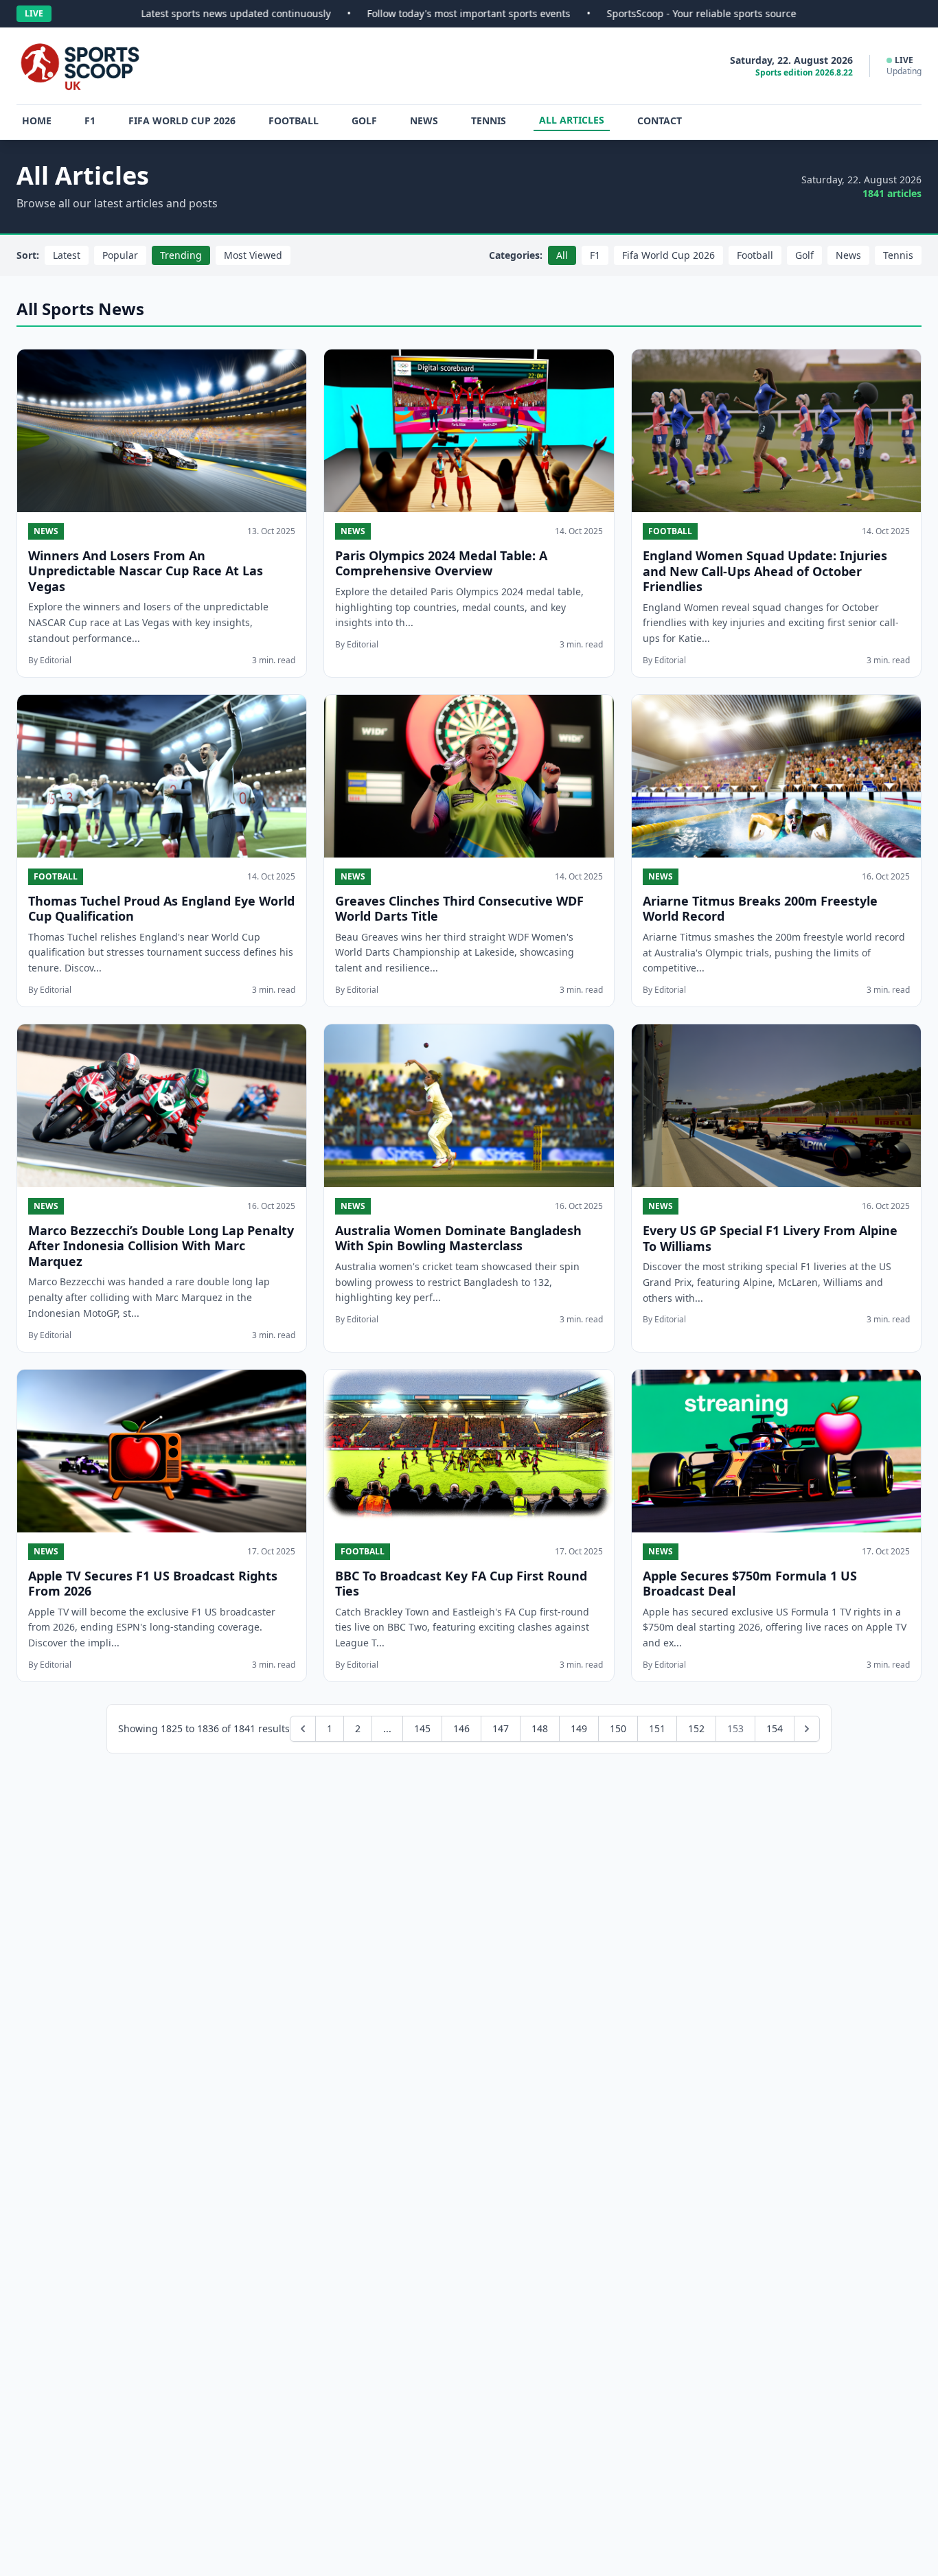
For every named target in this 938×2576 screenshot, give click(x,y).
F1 (90, 120)
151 (657, 1728)
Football (294, 120)
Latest (67, 255)
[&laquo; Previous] (303, 1729)
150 (618, 1728)
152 (696, 1728)
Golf (364, 120)
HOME (37, 120)
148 (540, 1728)
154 (775, 1728)
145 (422, 1728)
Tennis (489, 120)
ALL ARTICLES (572, 120)
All (562, 255)
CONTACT (660, 120)
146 (461, 1728)
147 (501, 1728)
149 (579, 1728)
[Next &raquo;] (807, 1729)
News (424, 120)
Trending (181, 255)
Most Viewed (253, 255)
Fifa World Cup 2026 (182, 120)
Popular (120, 255)
